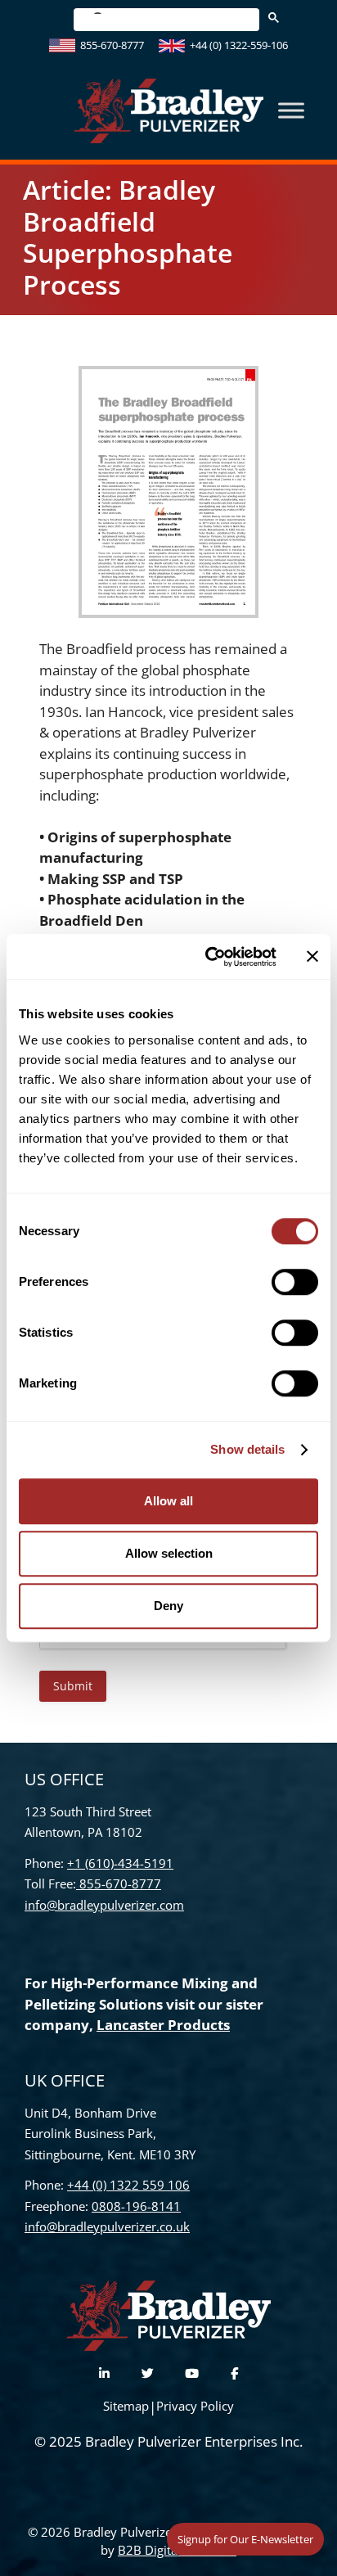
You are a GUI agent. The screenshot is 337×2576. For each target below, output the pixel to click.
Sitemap (126, 2406)
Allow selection (169, 1553)
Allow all (168, 1501)
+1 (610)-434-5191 (120, 1863)
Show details (247, 1449)
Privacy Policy (195, 2406)
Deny (168, 1606)
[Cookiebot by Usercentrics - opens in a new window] (209, 957)
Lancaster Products (163, 2025)
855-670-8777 (112, 45)
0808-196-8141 (136, 2206)
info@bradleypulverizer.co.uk (107, 2226)
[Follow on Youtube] (192, 2373)
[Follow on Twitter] (148, 2373)
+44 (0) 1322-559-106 (239, 45)
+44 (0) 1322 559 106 (128, 2185)
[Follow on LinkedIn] (104, 2373)
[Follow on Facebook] (234, 2373)
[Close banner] (312, 957)
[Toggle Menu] (291, 111)
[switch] (295, 1282)
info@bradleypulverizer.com (104, 1905)
